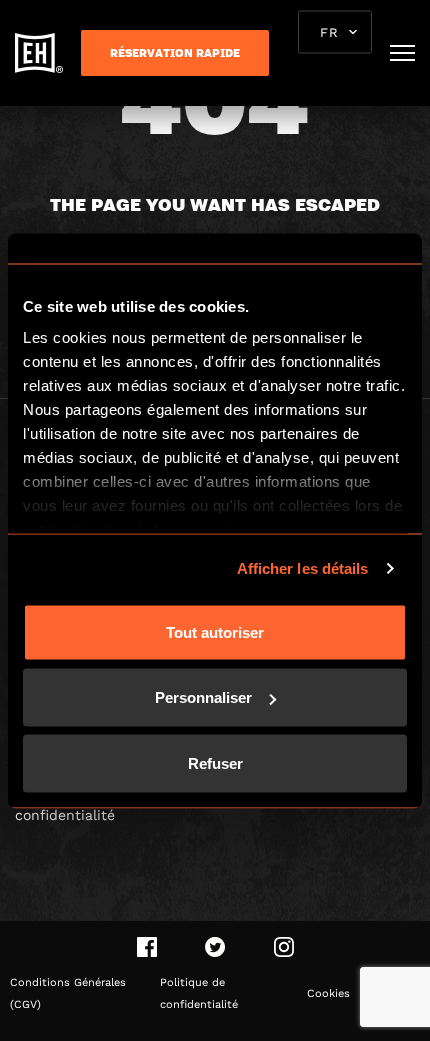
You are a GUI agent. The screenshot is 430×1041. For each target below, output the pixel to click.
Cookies (328, 993)
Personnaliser (203, 697)
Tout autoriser (215, 631)
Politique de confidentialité (199, 993)
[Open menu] (402, 53)
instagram (284, 947)
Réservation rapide (175, 53)
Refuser (215, 762)
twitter (215, 947)
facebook (147, 947)
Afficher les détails (303, 568)
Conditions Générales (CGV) (68, 993)
